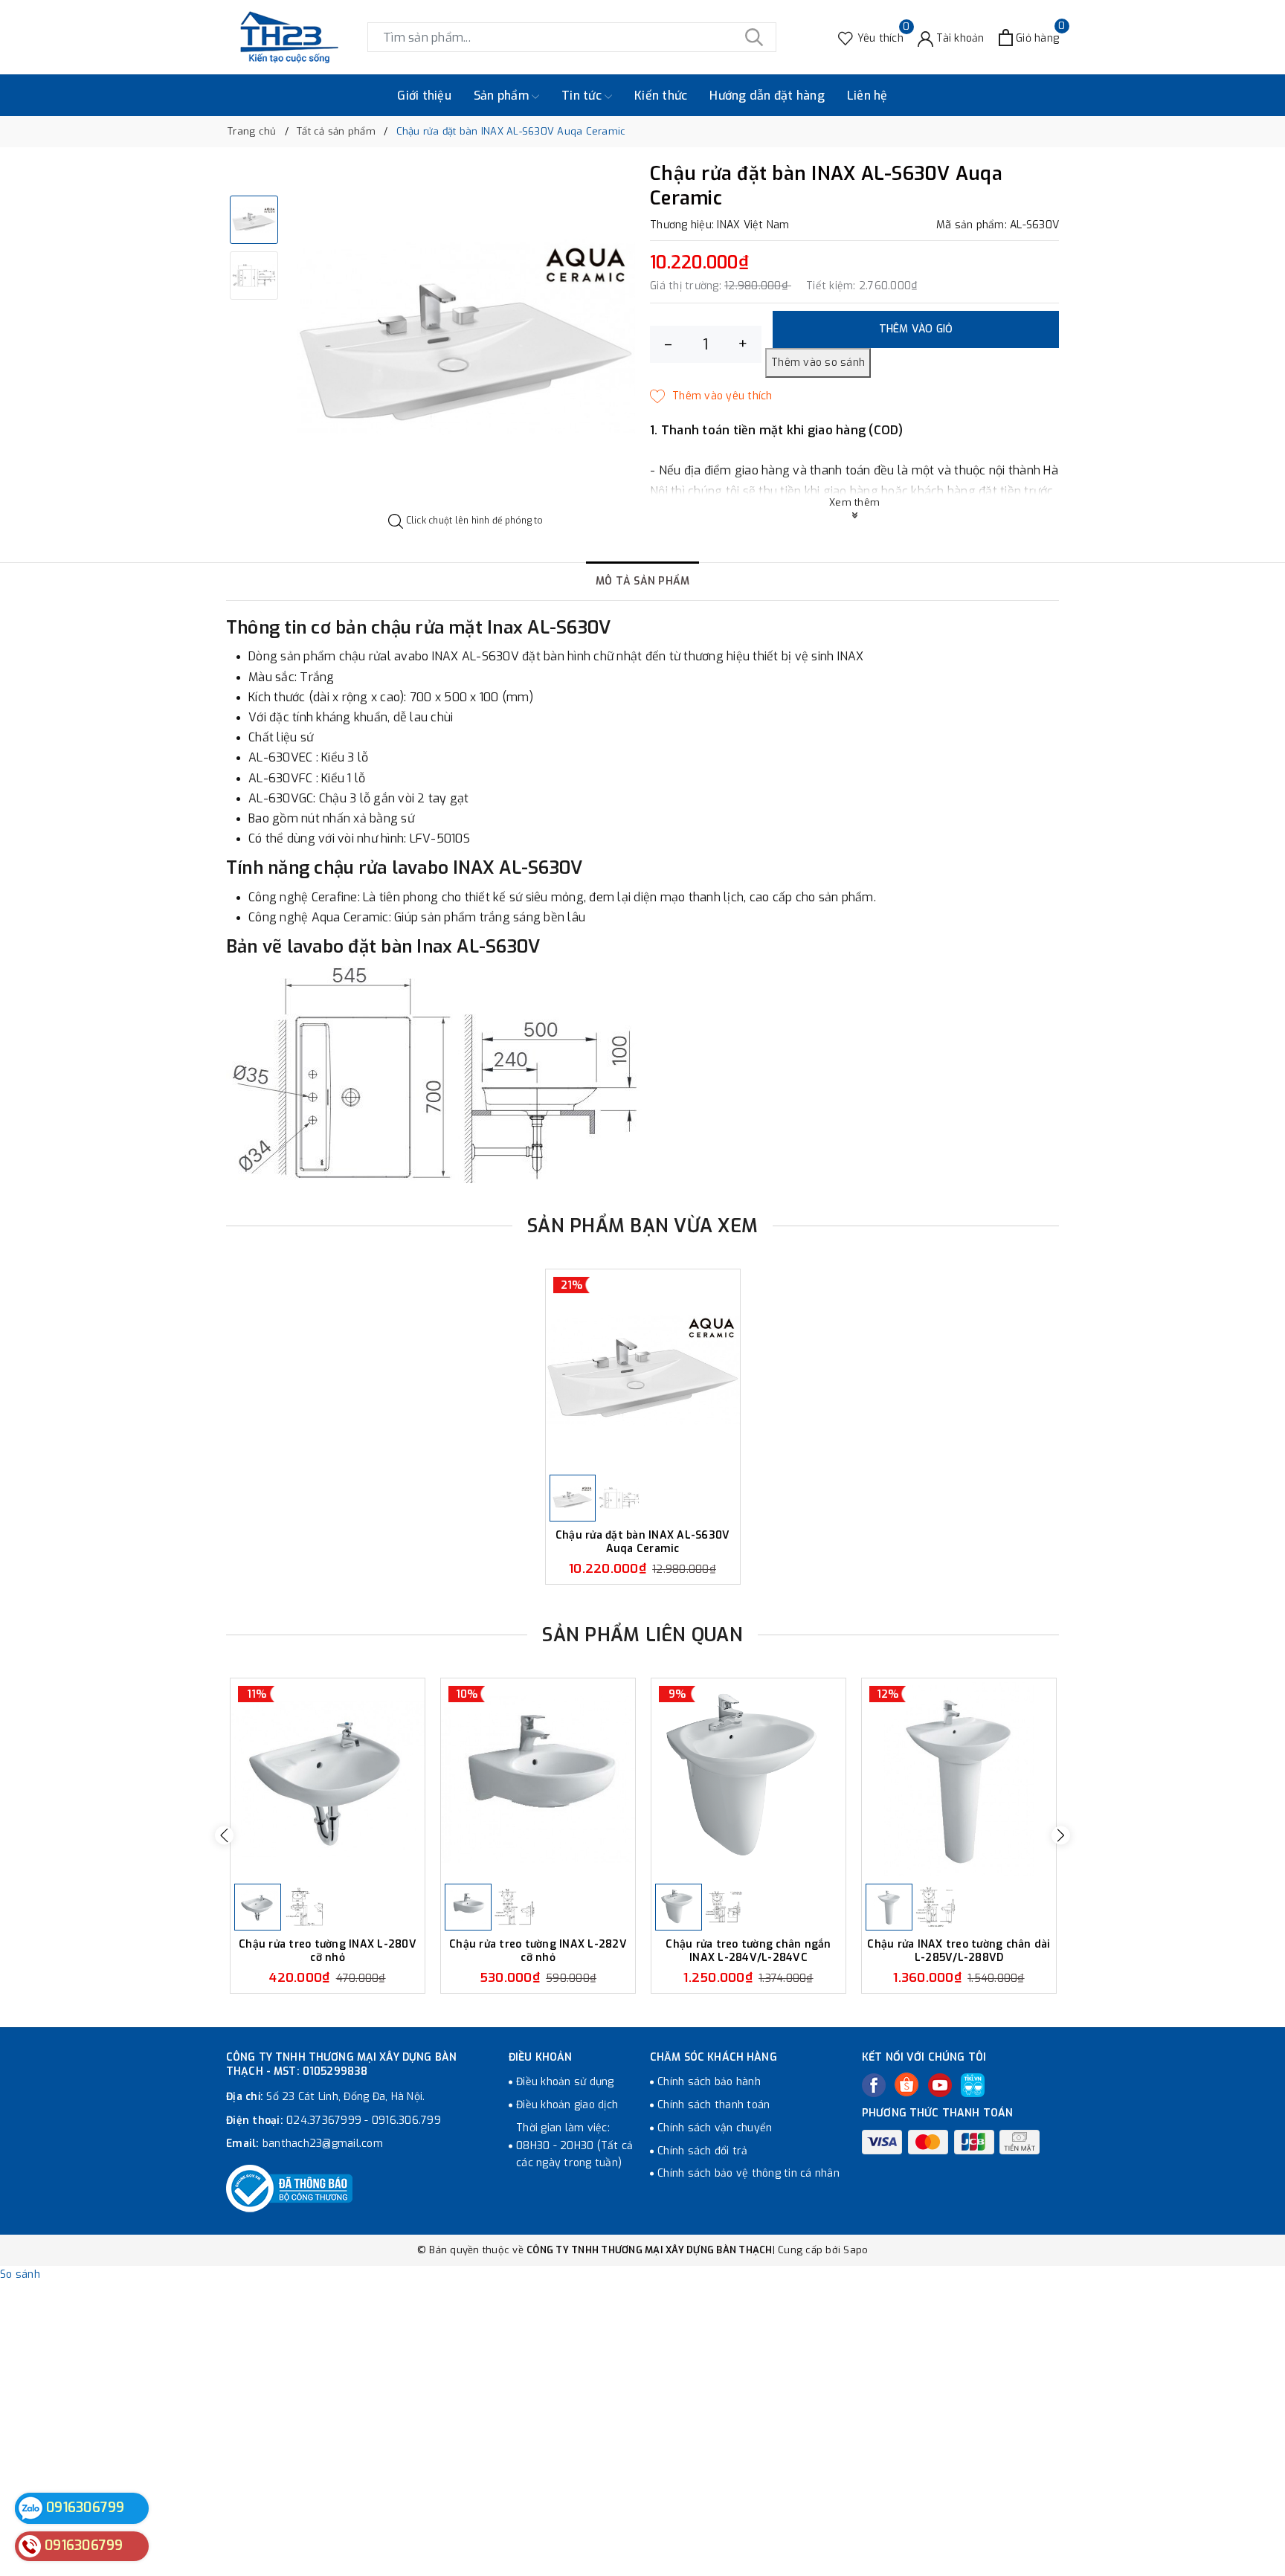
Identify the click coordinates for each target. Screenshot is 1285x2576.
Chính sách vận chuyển (715, 2128)
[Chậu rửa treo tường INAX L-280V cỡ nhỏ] (328, 1779)
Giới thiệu (424, 96)
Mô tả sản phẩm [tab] (643, 581)
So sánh (20, 2274)
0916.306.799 (406, 2121)
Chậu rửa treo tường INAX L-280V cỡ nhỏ (328, 1951)
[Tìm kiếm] (754, 37)
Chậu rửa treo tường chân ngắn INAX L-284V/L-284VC (748, 1951)
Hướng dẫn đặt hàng (767, 96)
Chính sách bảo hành (709, 2082)
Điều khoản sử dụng (565, 2082)
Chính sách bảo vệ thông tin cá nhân (748, 2173)
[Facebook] (874, 2085)
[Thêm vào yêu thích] (711, 396)
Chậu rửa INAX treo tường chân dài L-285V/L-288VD (959, 1951)
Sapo (856, 2250)
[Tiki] (973, 2085)
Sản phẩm (503, 96)
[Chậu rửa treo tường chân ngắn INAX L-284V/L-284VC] (748, 1779)
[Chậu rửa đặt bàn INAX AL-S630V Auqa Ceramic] (643, 1370)
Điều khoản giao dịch (567, 2105)
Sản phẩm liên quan (642, 1635)
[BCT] (289, 2189)
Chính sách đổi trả (703, 2151)
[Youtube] (940, 2085)
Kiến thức (661, 96)
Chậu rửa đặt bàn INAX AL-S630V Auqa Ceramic (643, 1542)
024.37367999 (324, 2121)
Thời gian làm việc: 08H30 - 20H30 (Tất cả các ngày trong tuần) (574, 2146)
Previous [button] (224, 1836)
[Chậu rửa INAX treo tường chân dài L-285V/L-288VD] (959, 1779)
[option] (466, 339)
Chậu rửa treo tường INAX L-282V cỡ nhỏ (538, 1951)
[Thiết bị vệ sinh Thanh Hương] (289, 37)
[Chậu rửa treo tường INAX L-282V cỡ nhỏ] (538, 1779)
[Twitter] (906, 2084)
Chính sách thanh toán (714, 2105)
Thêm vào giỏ (916, 329)
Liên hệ (867, 96)
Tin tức (583, 96)
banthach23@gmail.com (323, 2144)
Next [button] (1061, 1836)
